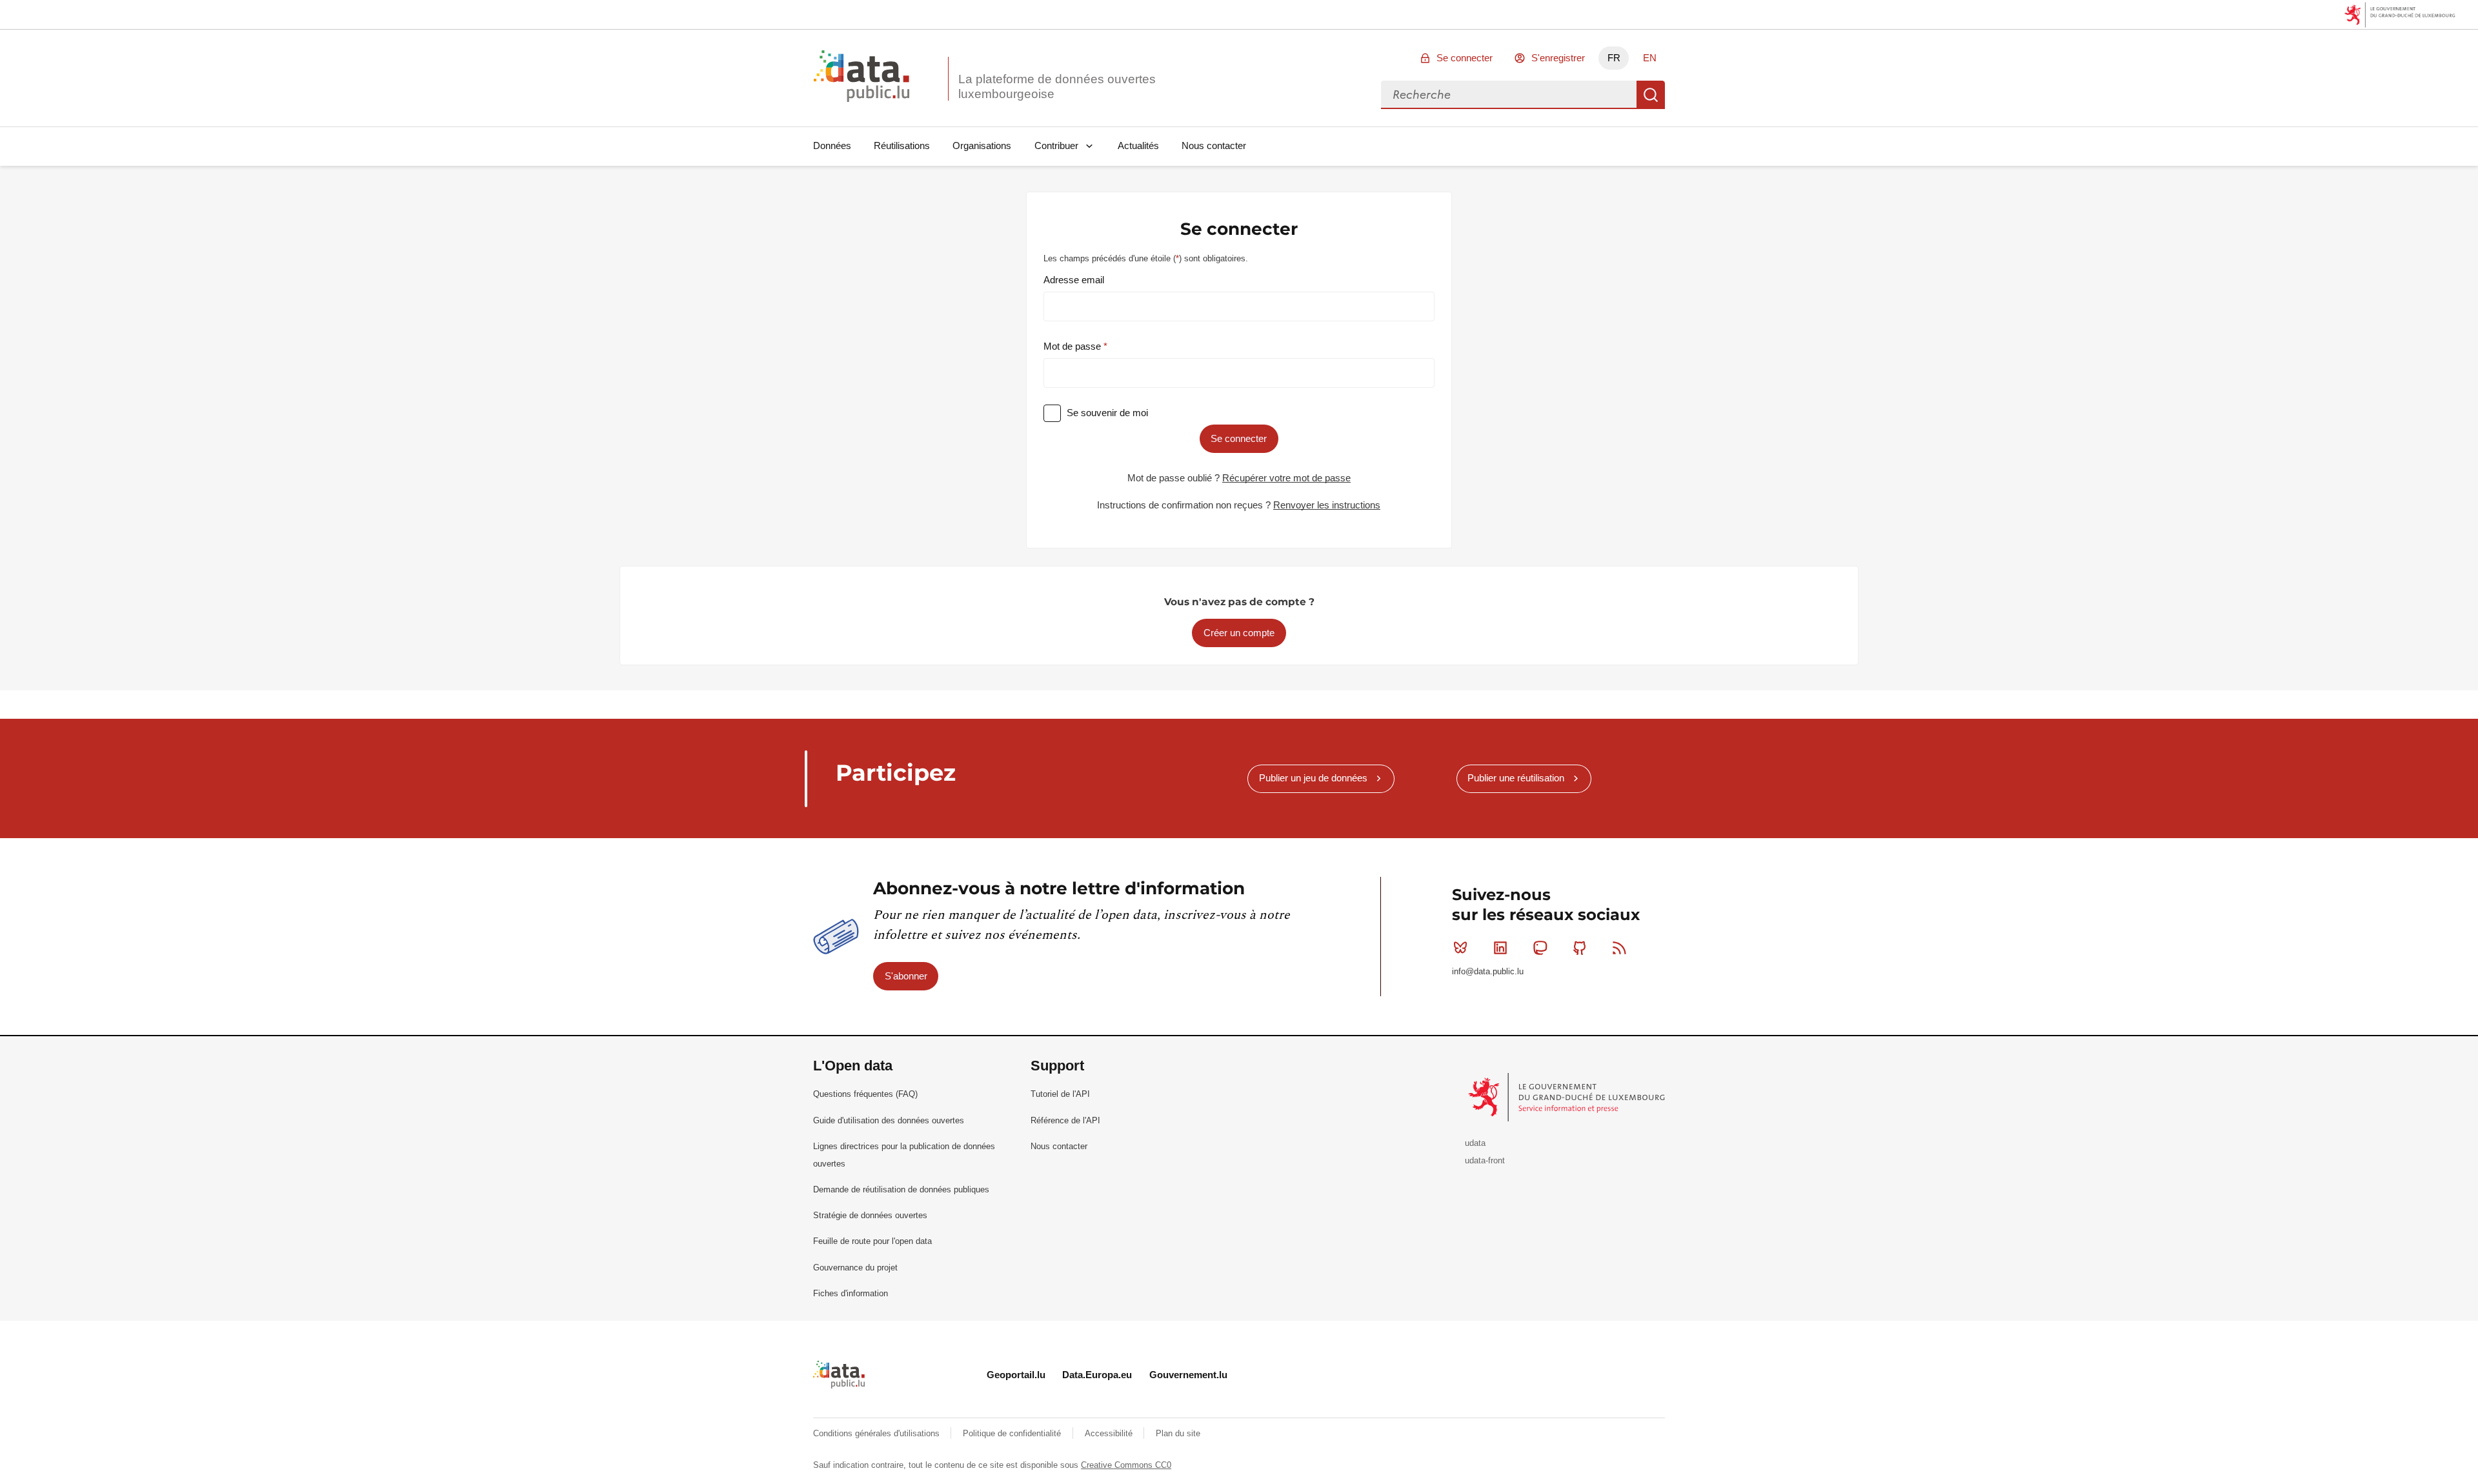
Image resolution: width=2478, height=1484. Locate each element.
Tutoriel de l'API (1060, 1094)
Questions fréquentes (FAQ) (865, 1094)
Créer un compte (1239, 633)
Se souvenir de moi (1107, 413)
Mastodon (1540, 948)
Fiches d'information (851, 1293)
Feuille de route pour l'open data (872, 1241)
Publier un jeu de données (1313, 778)
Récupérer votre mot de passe (1286, 478)
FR (1614, 58)
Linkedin (1500, 948)
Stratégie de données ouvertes (870, 1215)
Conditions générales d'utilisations (878, 1433)
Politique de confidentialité (1013, 1433)
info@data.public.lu (1488, 971)
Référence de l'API (1065, 1120)
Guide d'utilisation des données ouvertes (889, 1120)
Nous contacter (1214, 145)
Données (832, 145)
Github (1580, 948)
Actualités (1138, 145)
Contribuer (1056, 145)
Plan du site (1178, 1433)
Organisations (982, 145)
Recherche (1651, 95)
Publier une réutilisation (1516, 778)
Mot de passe (1073, 346)
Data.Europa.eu (1097, 1375)
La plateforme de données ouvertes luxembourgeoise (1057, 86)
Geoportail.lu (1016, 1375)
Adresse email (1074, 280)
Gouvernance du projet (855, 1268)
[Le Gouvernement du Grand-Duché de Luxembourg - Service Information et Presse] (1568, 1097)
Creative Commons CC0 (1126, 1465)
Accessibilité (1110, 1433)
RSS (1620, 948)
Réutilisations (902, 145)
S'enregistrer (1558, 58)
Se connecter (1465, 58)
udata (1475, 1143)
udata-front (1485, 1160)
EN (1650, 58)
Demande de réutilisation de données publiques (901, 1189)
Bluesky (1460, 948)
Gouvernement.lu (1188, 1375)
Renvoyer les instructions (1327, 505)
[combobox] (1509, 95)
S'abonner (906, 976)
